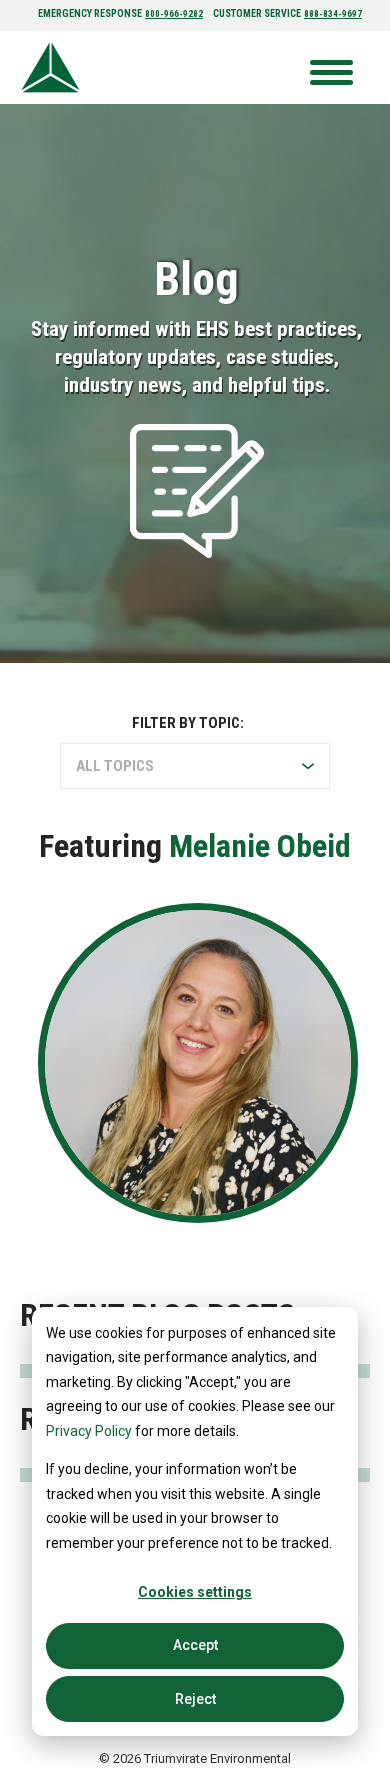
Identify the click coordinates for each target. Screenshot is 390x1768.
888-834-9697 (333, 14)
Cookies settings (195, 1592)
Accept (195, 1645)
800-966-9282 (174, 14)
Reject (195, 1699)
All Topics (115, 766)
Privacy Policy (89, 1431)
